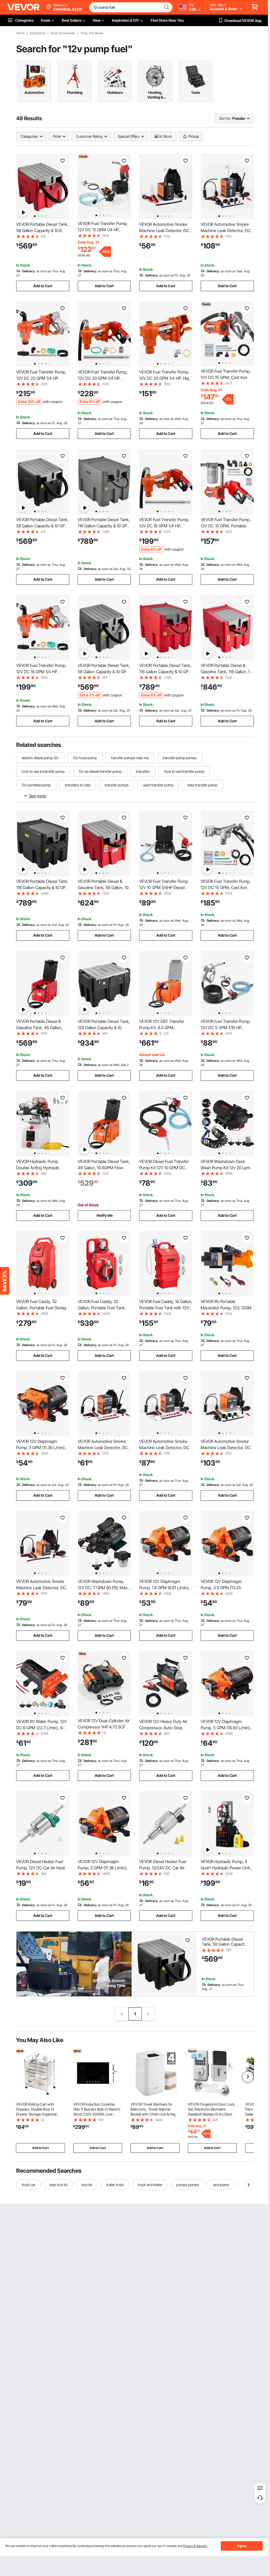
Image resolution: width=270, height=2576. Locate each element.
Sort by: (225, 118)
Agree (242, 2546)
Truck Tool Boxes (92, 33)
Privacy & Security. (195, 2546)
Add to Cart (43, 286)
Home (20, 33)
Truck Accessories (63, 33)
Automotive (37, 33)
